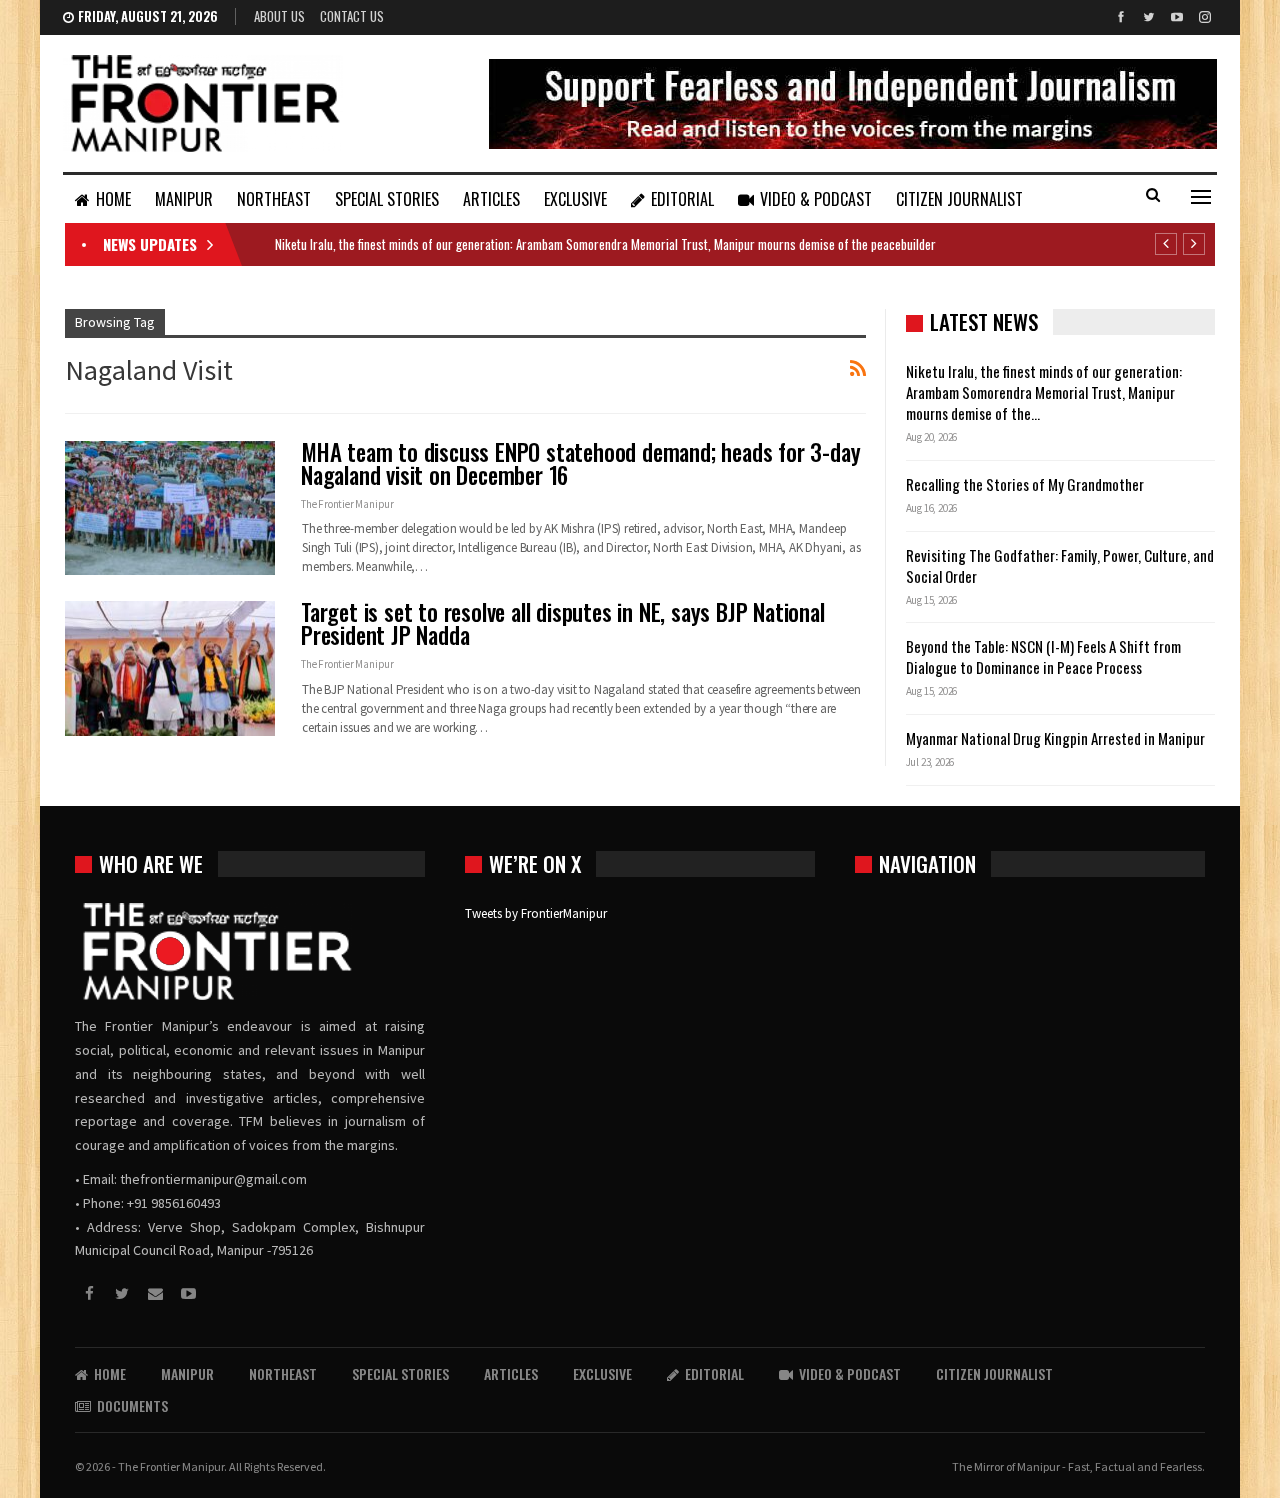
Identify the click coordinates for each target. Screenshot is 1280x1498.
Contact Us (352, 16)
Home (113, 199)
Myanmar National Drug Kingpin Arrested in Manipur (1055, 738)
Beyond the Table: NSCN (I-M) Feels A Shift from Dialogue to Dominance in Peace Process (1043, 656)
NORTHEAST (274, 199)
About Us (279, 16)
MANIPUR (184, 199)
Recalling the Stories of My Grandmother (1026, 484)
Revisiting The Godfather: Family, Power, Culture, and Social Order (1060, 565)
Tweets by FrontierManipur (536, 913)
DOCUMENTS (132, 1405)
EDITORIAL (682, 199)
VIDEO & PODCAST (816, 199)
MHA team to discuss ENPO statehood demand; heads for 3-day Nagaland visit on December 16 (580, 463)
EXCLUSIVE (575, 199)
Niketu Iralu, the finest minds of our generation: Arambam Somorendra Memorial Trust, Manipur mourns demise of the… (1044, 392)
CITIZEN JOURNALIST (959, 199)
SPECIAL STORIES (387, 199)
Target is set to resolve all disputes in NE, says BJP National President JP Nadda (563, 623)
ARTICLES (491, 199)
